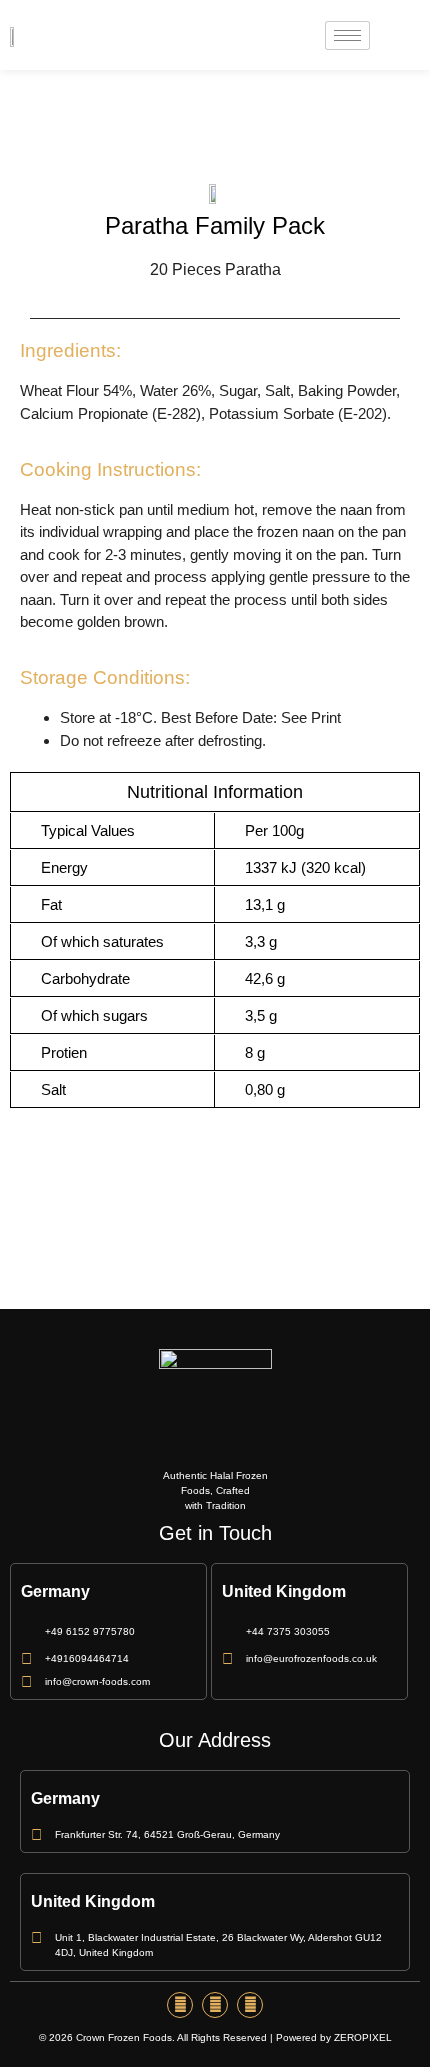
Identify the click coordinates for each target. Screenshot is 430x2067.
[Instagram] (215, 2005)
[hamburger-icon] (347, 35)
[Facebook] (180, 2005)
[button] (395, 35)
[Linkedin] (250, 2005)
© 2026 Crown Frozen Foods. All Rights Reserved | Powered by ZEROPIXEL (215, 2037)
